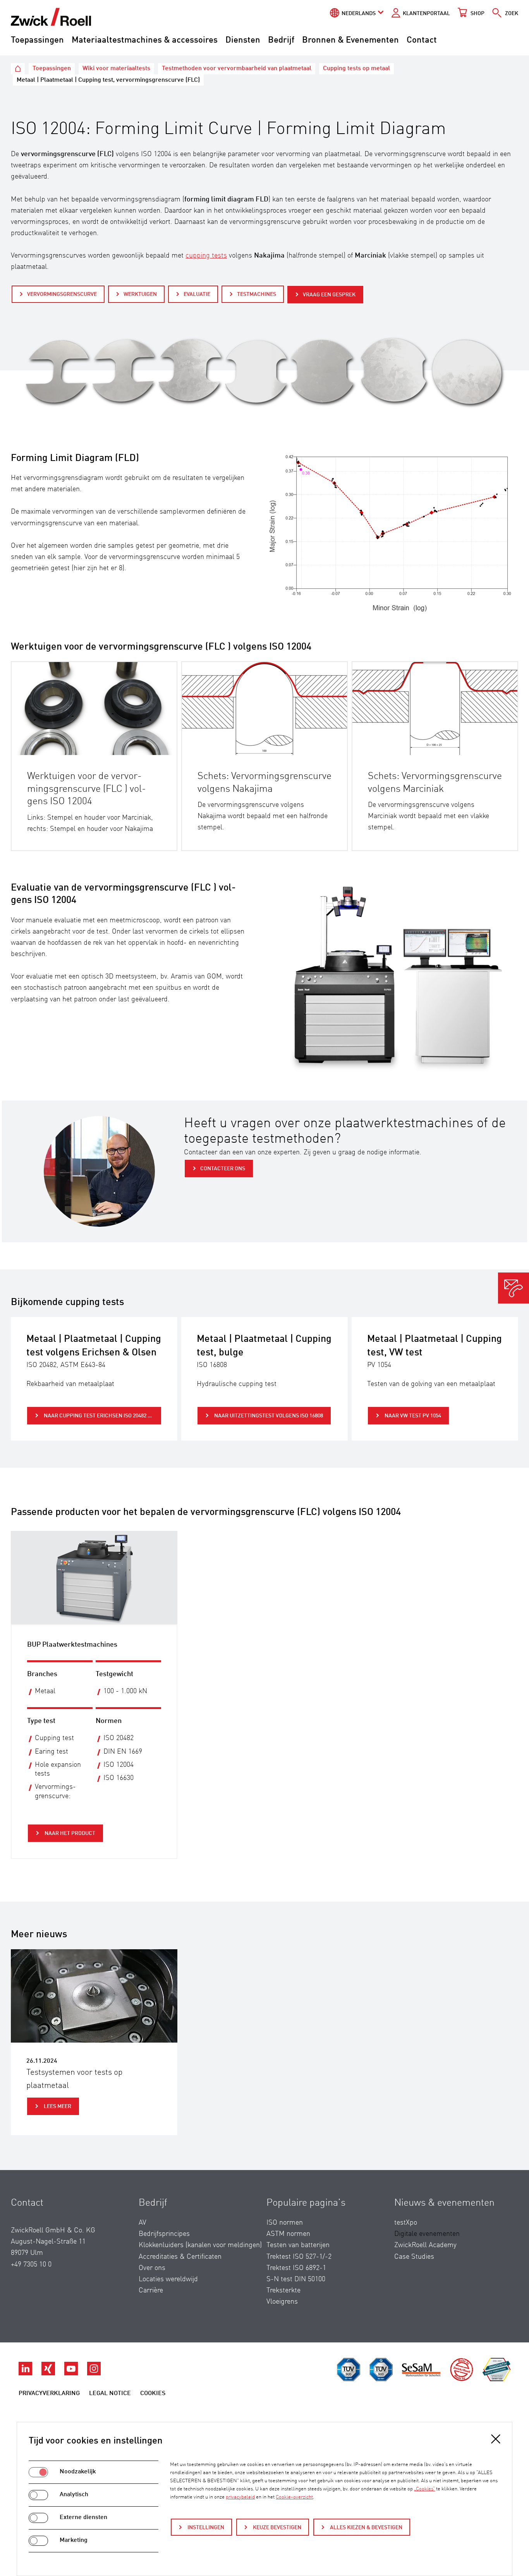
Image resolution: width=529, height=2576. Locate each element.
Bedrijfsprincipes (164, 2234)
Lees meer (57, 2107)
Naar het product (69, 1833)
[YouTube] (72, 2373)
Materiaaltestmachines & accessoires (145, 40)
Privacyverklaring (49, 2394)
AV (143, 2223)
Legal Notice (110, 2394)
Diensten (243, 40)
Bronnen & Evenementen (350, 40)
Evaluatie (197, 294)
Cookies (153, 2394)
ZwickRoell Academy (425, 2245)
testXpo (406, 2223)
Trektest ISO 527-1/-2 (299, 2257)
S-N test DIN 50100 (296, 2279)
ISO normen (285, 2223)
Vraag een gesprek (329, 295)
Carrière (151, 2291)
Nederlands (359, 14)
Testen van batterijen (298, 2245)
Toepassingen (37, 40)
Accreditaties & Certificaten (180, 2257)
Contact (422, 40)
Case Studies (414, 2257)
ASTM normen (288, 2234)
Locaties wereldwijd (168, 2279)
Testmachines (257, 294)
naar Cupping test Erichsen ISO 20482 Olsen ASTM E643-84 (102, 1416)
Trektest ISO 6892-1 (296, 2268)
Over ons (152, 2268)
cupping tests (206, 256)
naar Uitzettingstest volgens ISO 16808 (268, 1416)
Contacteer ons (223, 1169)
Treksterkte (283, 2291)
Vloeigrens (282, 2302)
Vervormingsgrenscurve (62, 294)
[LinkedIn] (26, 2373)
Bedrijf (281, 40)
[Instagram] (94, 2373)
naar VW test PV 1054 (412, 1416)
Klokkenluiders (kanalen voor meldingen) (200, 2245)
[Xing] (49, 2373)
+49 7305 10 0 (31, 2265)
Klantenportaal (426, 14)
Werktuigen (140, 294)
